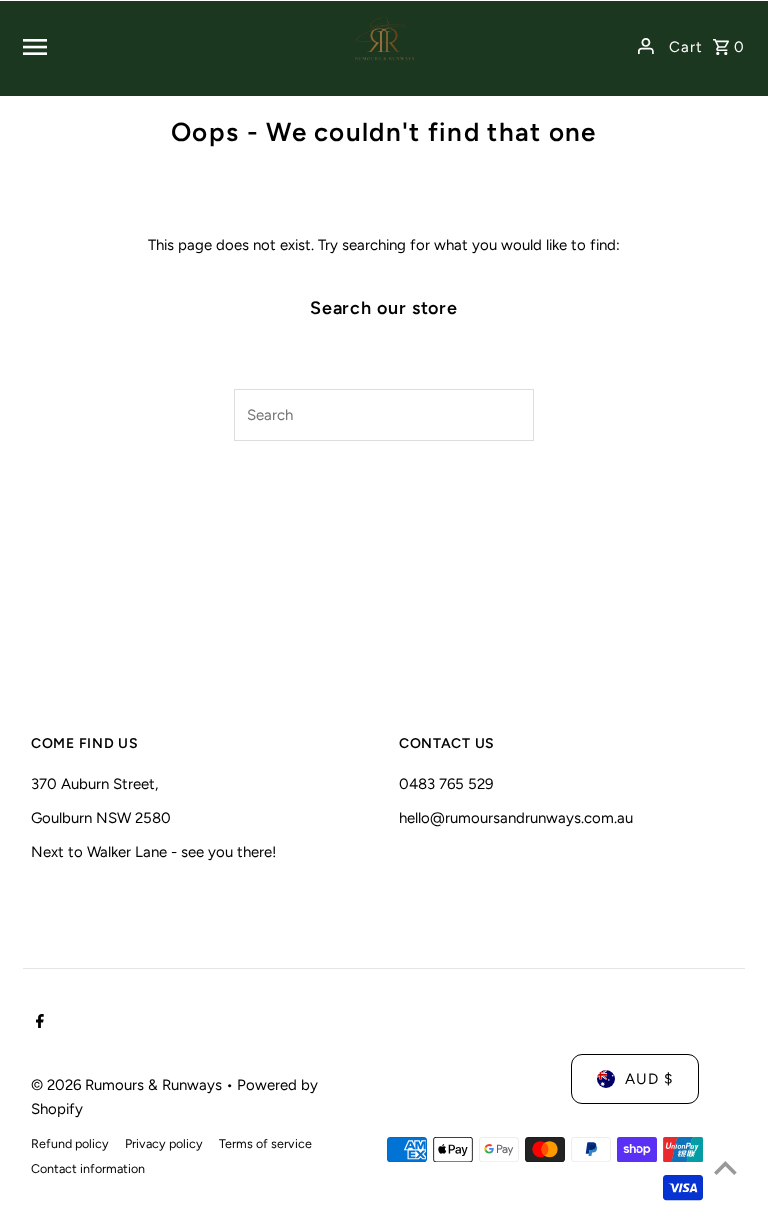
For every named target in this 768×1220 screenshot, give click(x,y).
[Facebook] (37, 1023)
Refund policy (70, 1143)
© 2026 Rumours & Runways (128, 1085)
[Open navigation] (172, 46)
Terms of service (265, 1143)
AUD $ (649, 1079)
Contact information (88, 1168)
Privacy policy (164, 1143)
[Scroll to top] (725, 1167)
